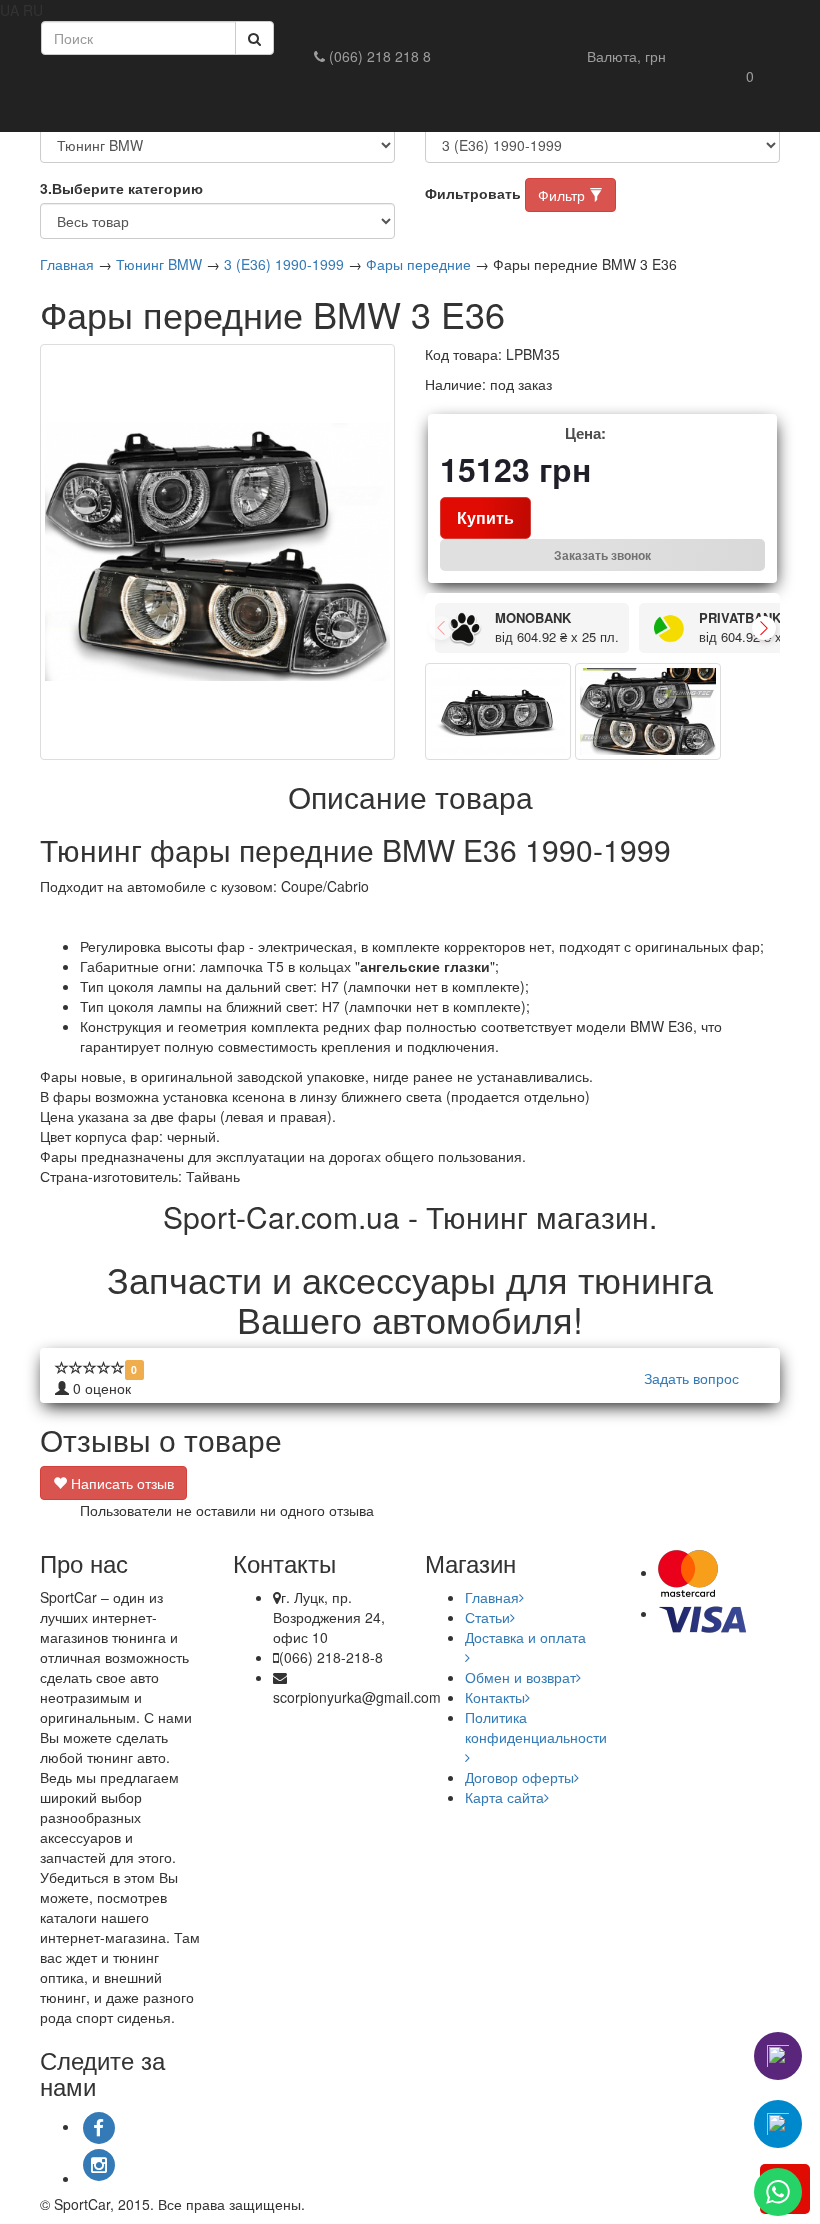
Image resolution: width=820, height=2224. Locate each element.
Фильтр (563, 195)
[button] (626, 56)
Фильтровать (473, 193)
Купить (485, 517)
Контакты (495, 1697)
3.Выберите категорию (121, 188)
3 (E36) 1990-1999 (284, 264)
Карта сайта (504, 1797)
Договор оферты (519, 1777)
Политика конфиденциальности (536, 1727)
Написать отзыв (120, 1483)
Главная (67, 264)
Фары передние (418, 264)
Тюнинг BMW (159, 264)
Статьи (487, 1617)
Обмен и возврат (520, 1677)
